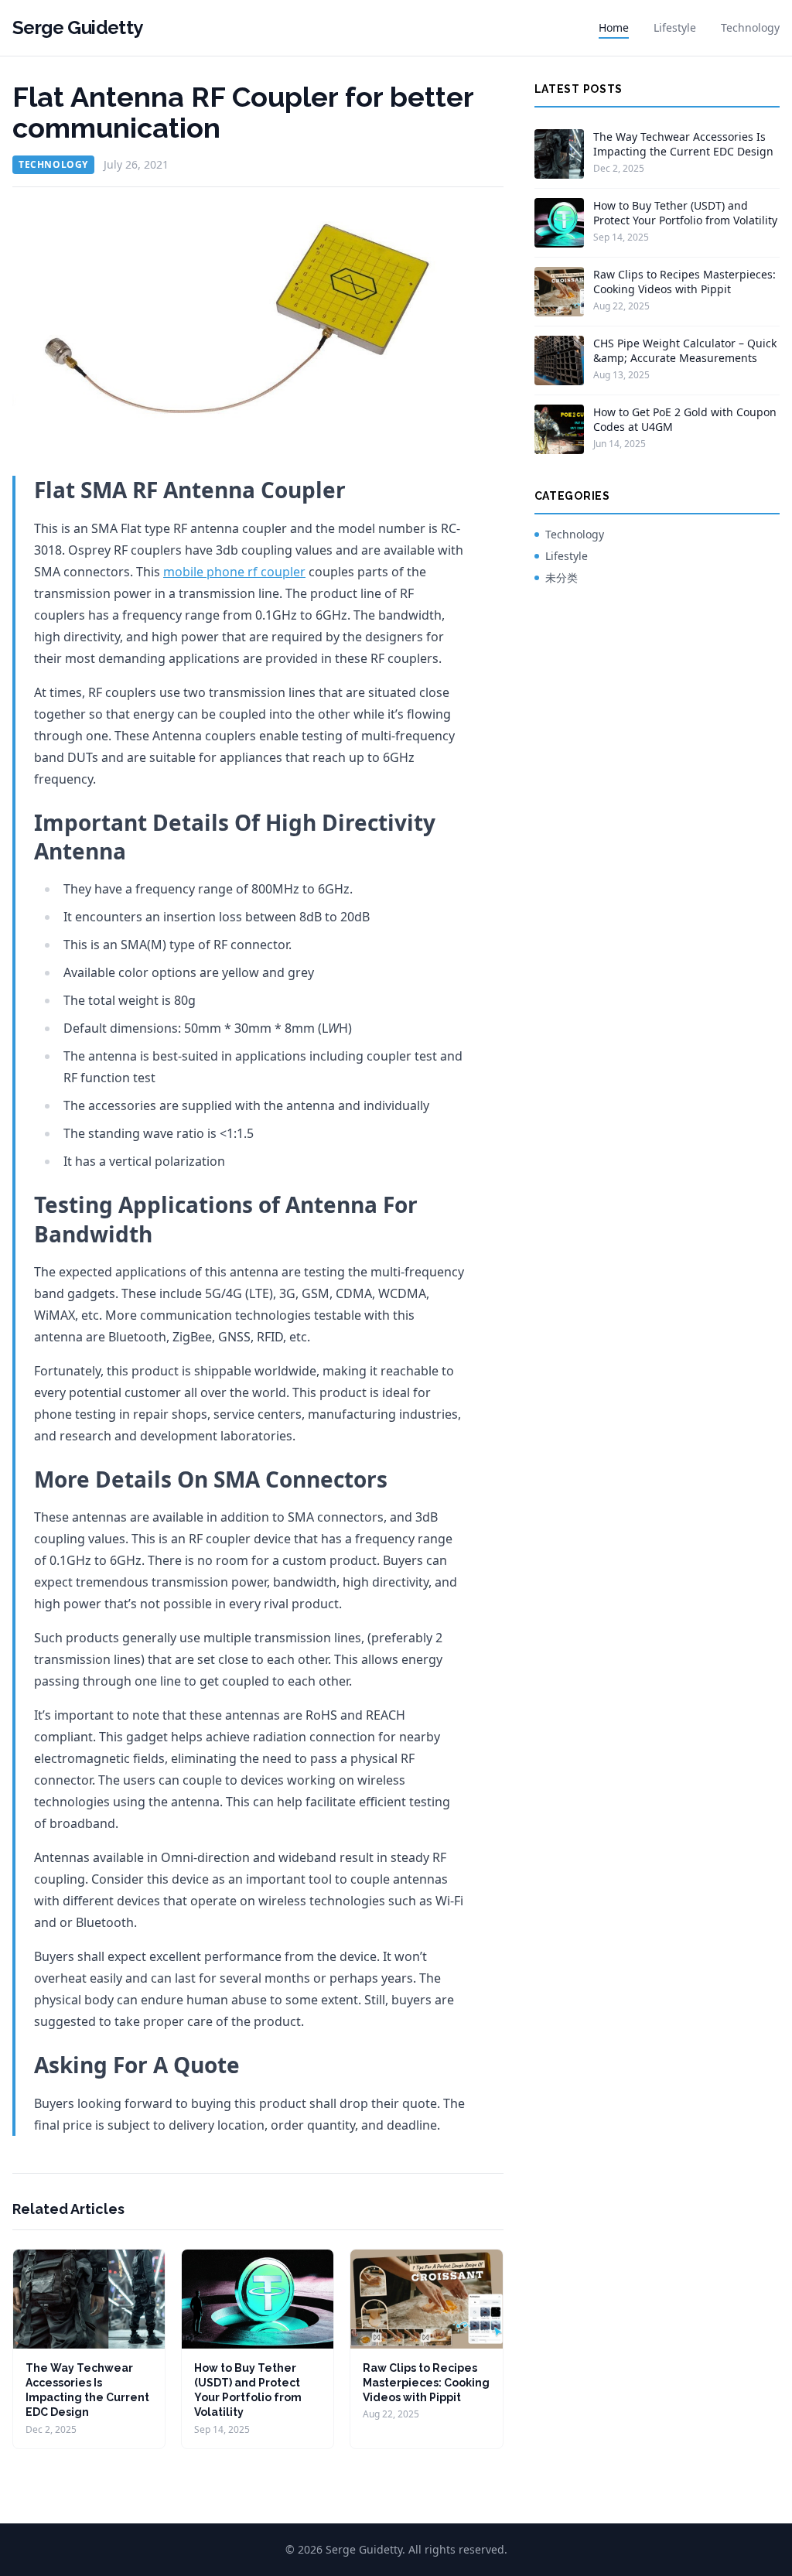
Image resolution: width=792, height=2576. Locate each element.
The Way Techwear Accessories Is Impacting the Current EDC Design (683, 144)
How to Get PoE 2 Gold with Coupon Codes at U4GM (685, 419)
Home (614, 27)
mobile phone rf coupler (234, 572)
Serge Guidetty (78, 27)
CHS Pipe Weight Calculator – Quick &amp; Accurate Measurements (685, 350)
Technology (750, 27)
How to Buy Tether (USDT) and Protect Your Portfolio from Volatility (685, 213)
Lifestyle (675, 27)
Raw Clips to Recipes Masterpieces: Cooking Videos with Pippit (426, 2383)
